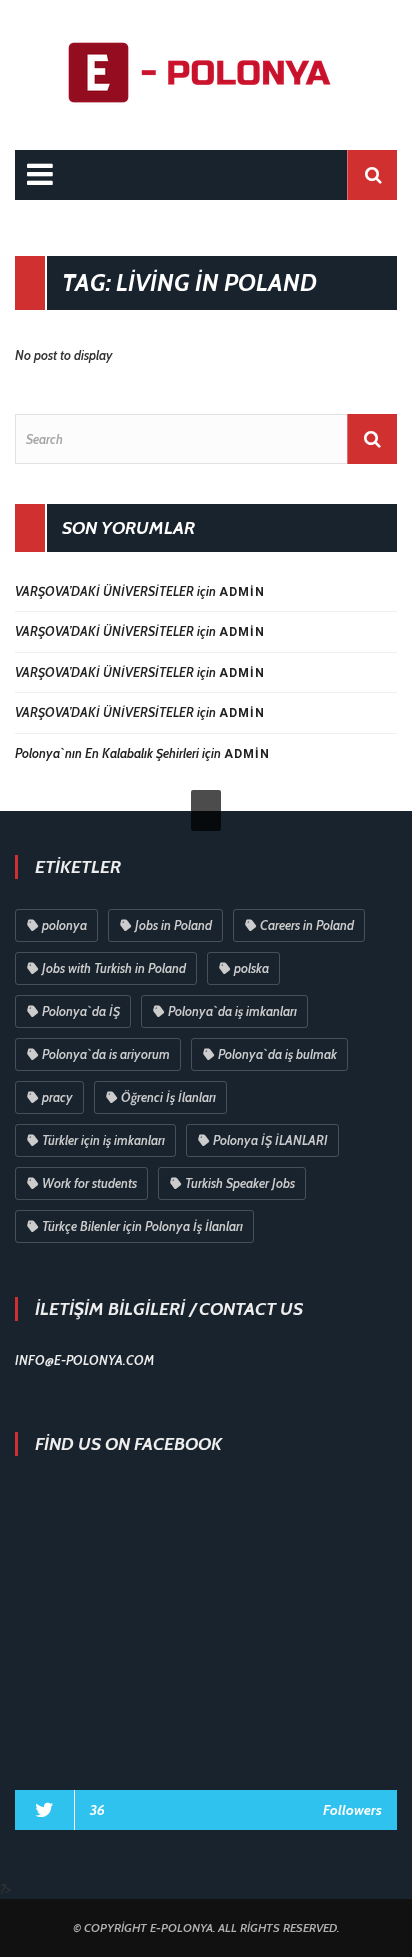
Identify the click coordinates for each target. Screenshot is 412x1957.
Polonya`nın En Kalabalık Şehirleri (107, 753)
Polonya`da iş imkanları (232, 1011)
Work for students (89, 1183)
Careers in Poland (307, 925)
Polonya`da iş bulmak (277, 1054)
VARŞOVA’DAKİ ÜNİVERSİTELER (104, 591)
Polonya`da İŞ (81, 1011)
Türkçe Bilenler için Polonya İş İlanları (142, 1226)
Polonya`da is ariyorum (106, 1054)
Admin (242, 592)
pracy (57, 1097)
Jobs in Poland (173, 925)
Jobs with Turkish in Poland (114, 968)
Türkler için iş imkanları (103, 1140)
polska (251, 968)
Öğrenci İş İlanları (168, 1097)
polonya (64, 925)
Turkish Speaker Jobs (240, 1183)
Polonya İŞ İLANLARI (270, 1140)
